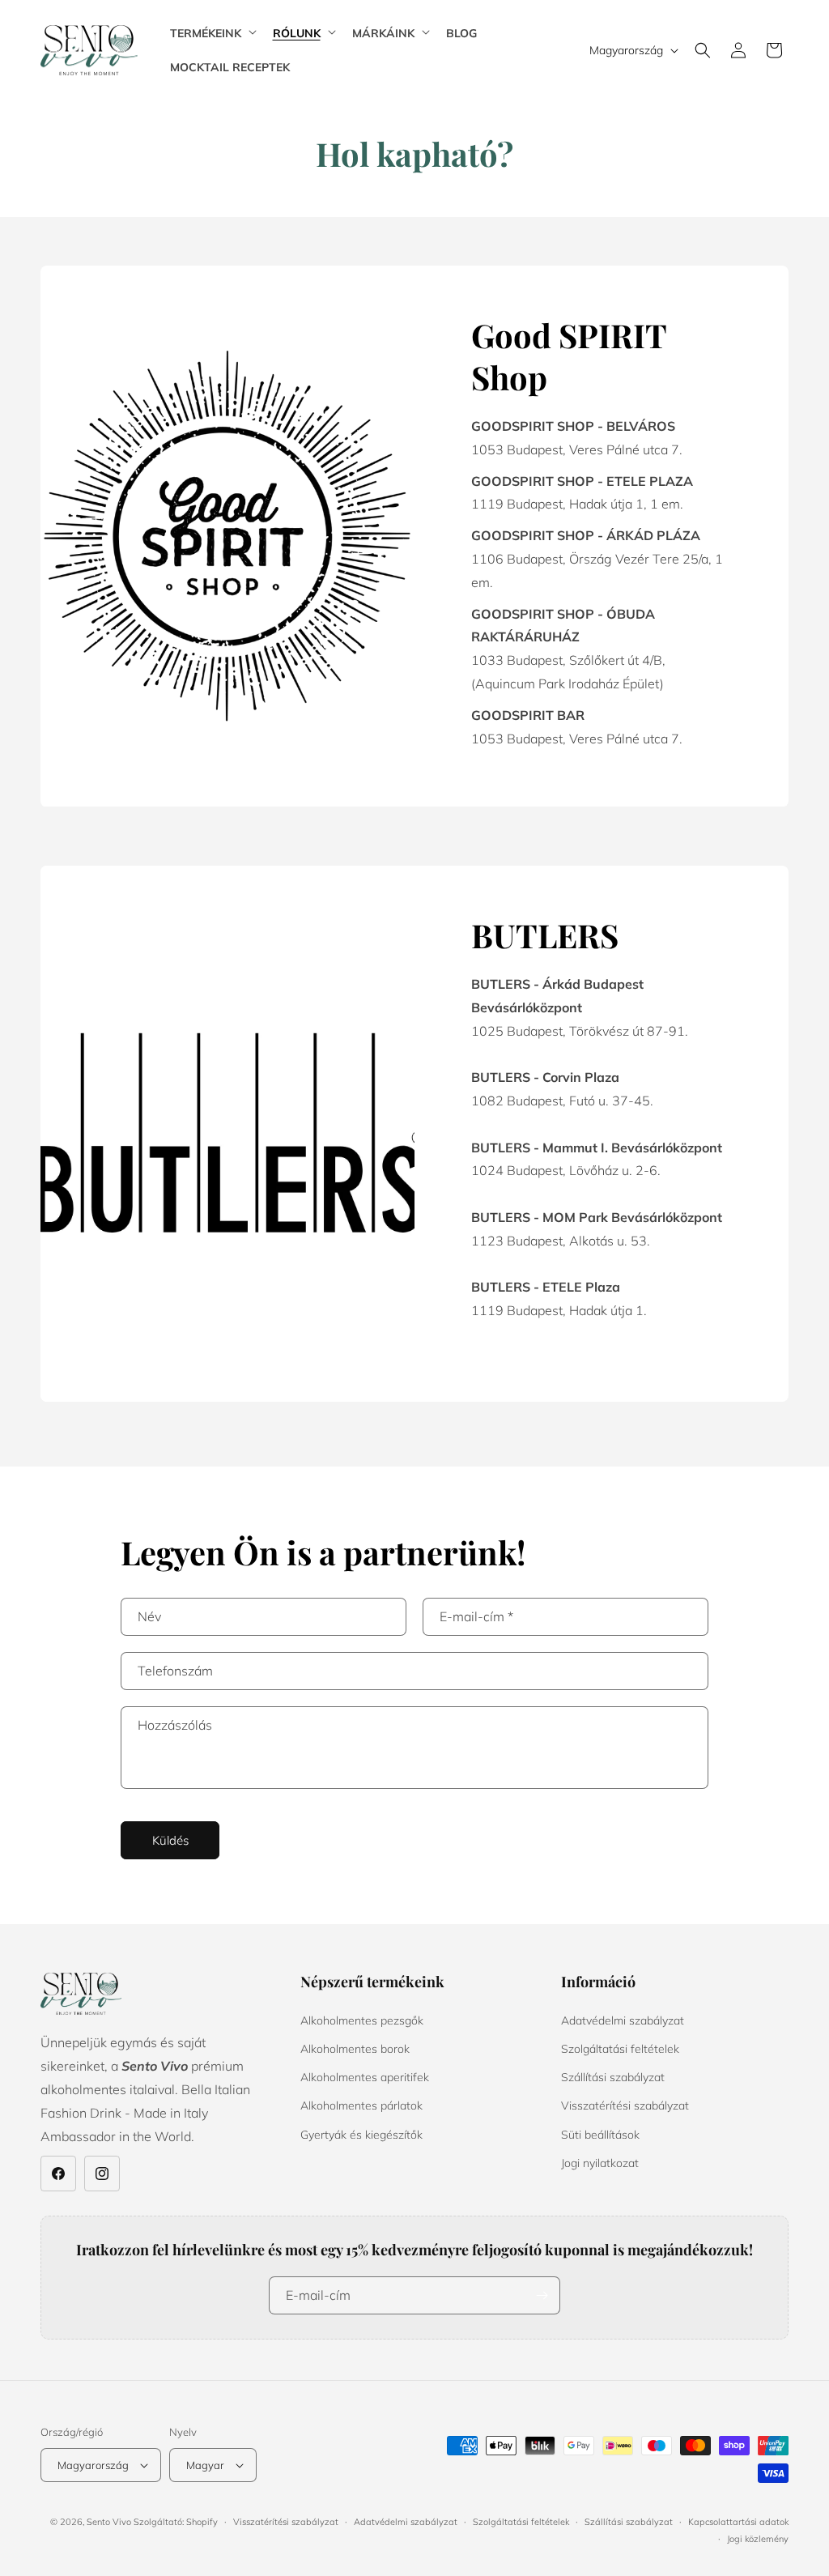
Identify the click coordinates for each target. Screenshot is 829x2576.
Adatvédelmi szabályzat (623, 2020)
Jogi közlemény (758, 2539)
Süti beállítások (600, 2135)
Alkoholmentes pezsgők (362, 2020)
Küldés (170, 1840)
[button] (212, 33)
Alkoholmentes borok (355, 2049)
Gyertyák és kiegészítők (361, 2135)
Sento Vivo (110, 2522)
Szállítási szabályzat (613, 2077)
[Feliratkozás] (542, 2295)
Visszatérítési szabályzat (625, 2106)
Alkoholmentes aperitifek (365, 2077)
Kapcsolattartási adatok (738, 2522)
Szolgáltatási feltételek (620, 2049)
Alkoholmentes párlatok (361, 2106)
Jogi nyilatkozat (600, 2163)
